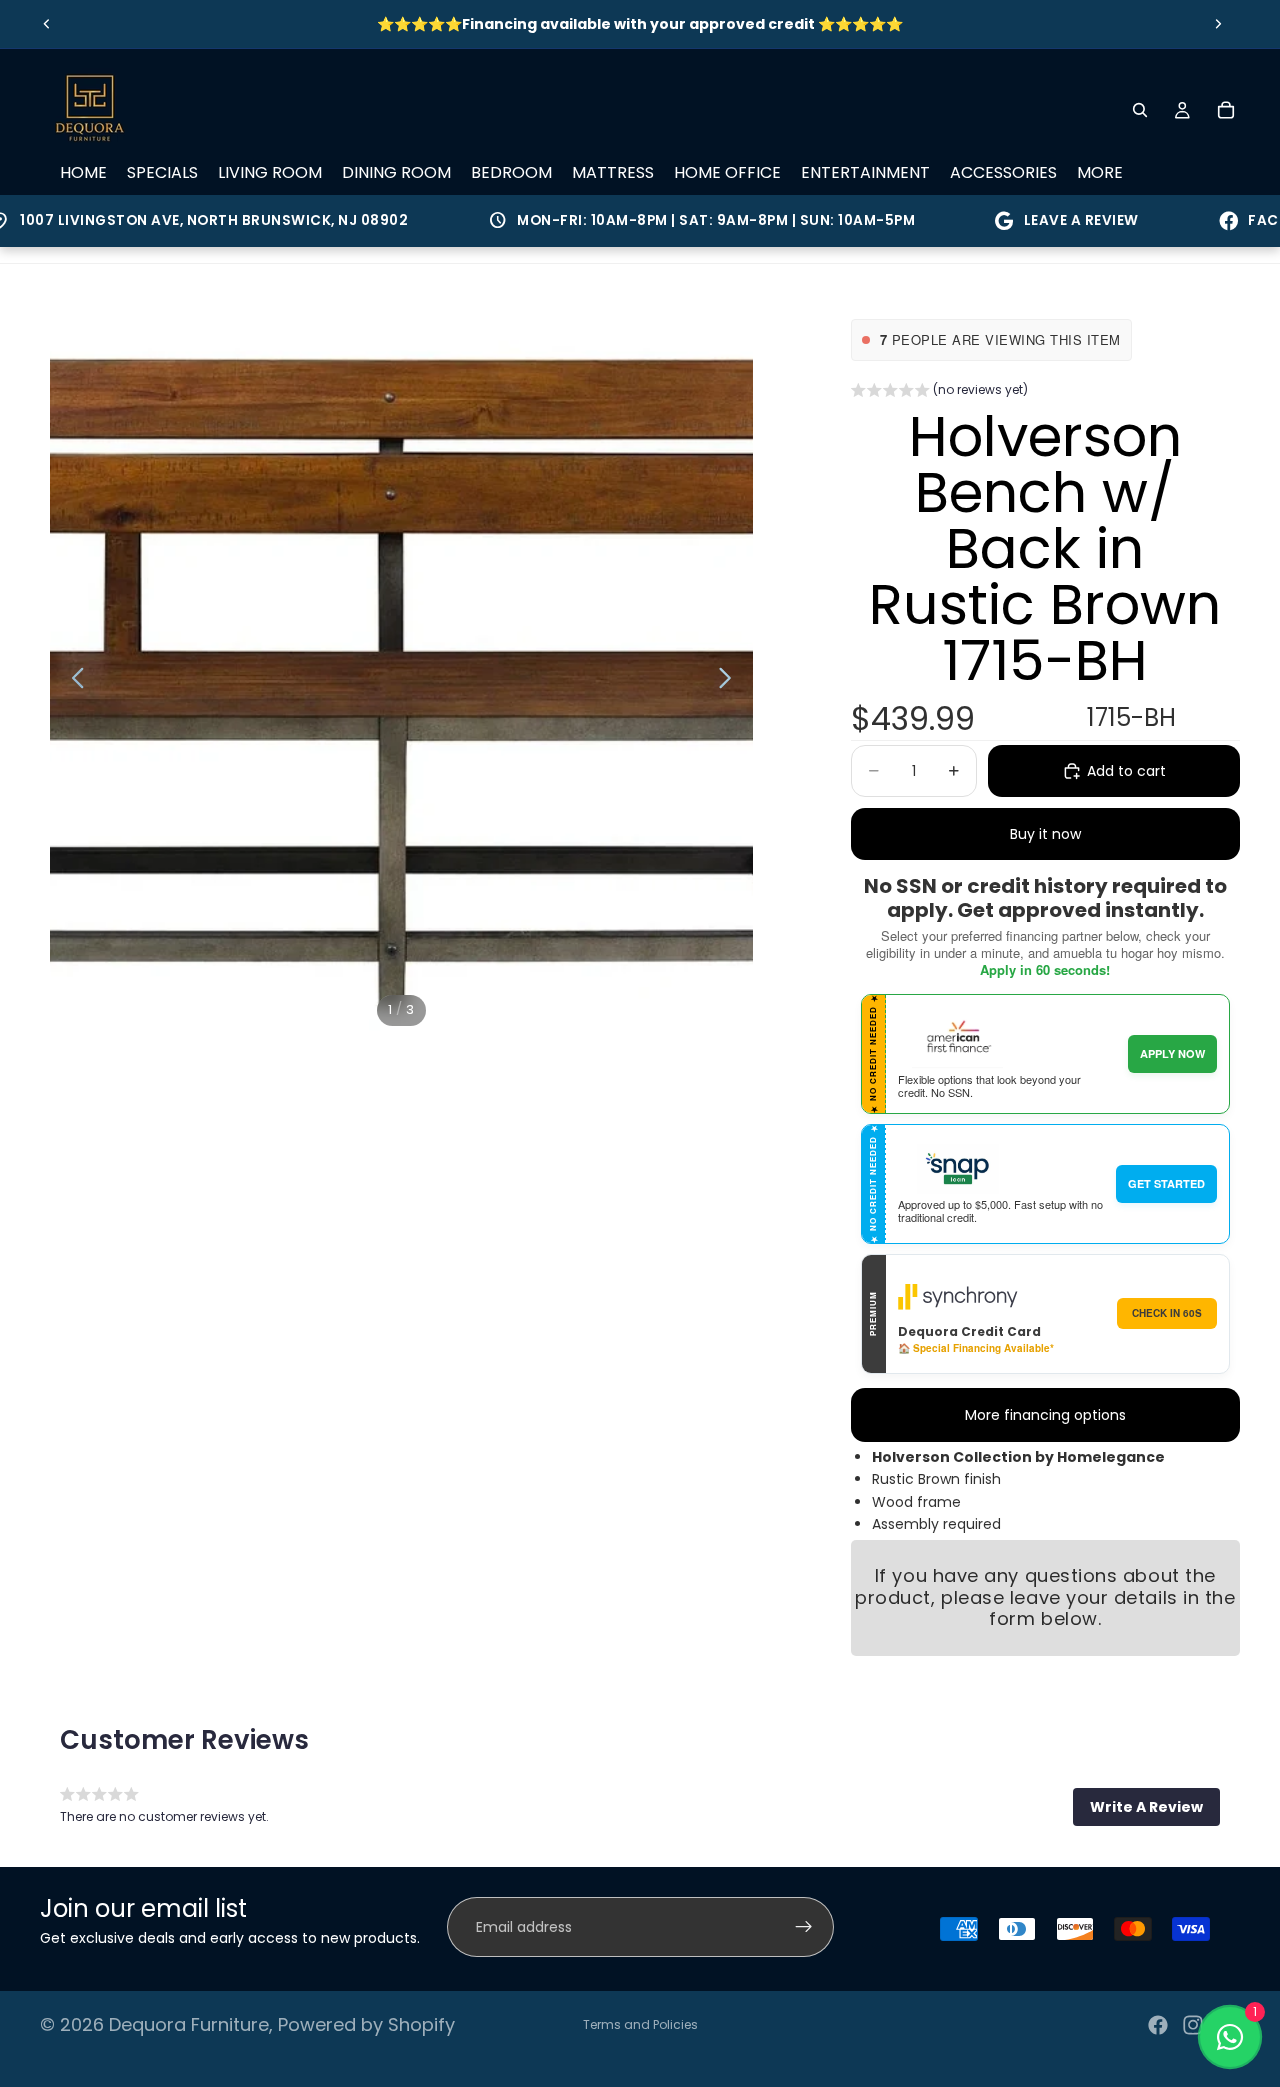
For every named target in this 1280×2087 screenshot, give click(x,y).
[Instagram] (1193, 2025)
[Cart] (1226, 110)
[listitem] (1100, 173)
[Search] (1140, 110)
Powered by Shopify (366, 2024)
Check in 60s (1167, 1313)
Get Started (1166, 1183)
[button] (939, 392)
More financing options (1045, 1415)
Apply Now (1172, 1053)
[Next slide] (1218, 24)
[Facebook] (1158, 2025)
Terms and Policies (640, 2024)
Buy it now (1045, 834)
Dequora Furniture (189, 2024)
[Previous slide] (47, 24)
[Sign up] (804, 1927)
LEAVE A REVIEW (1046, 220)
